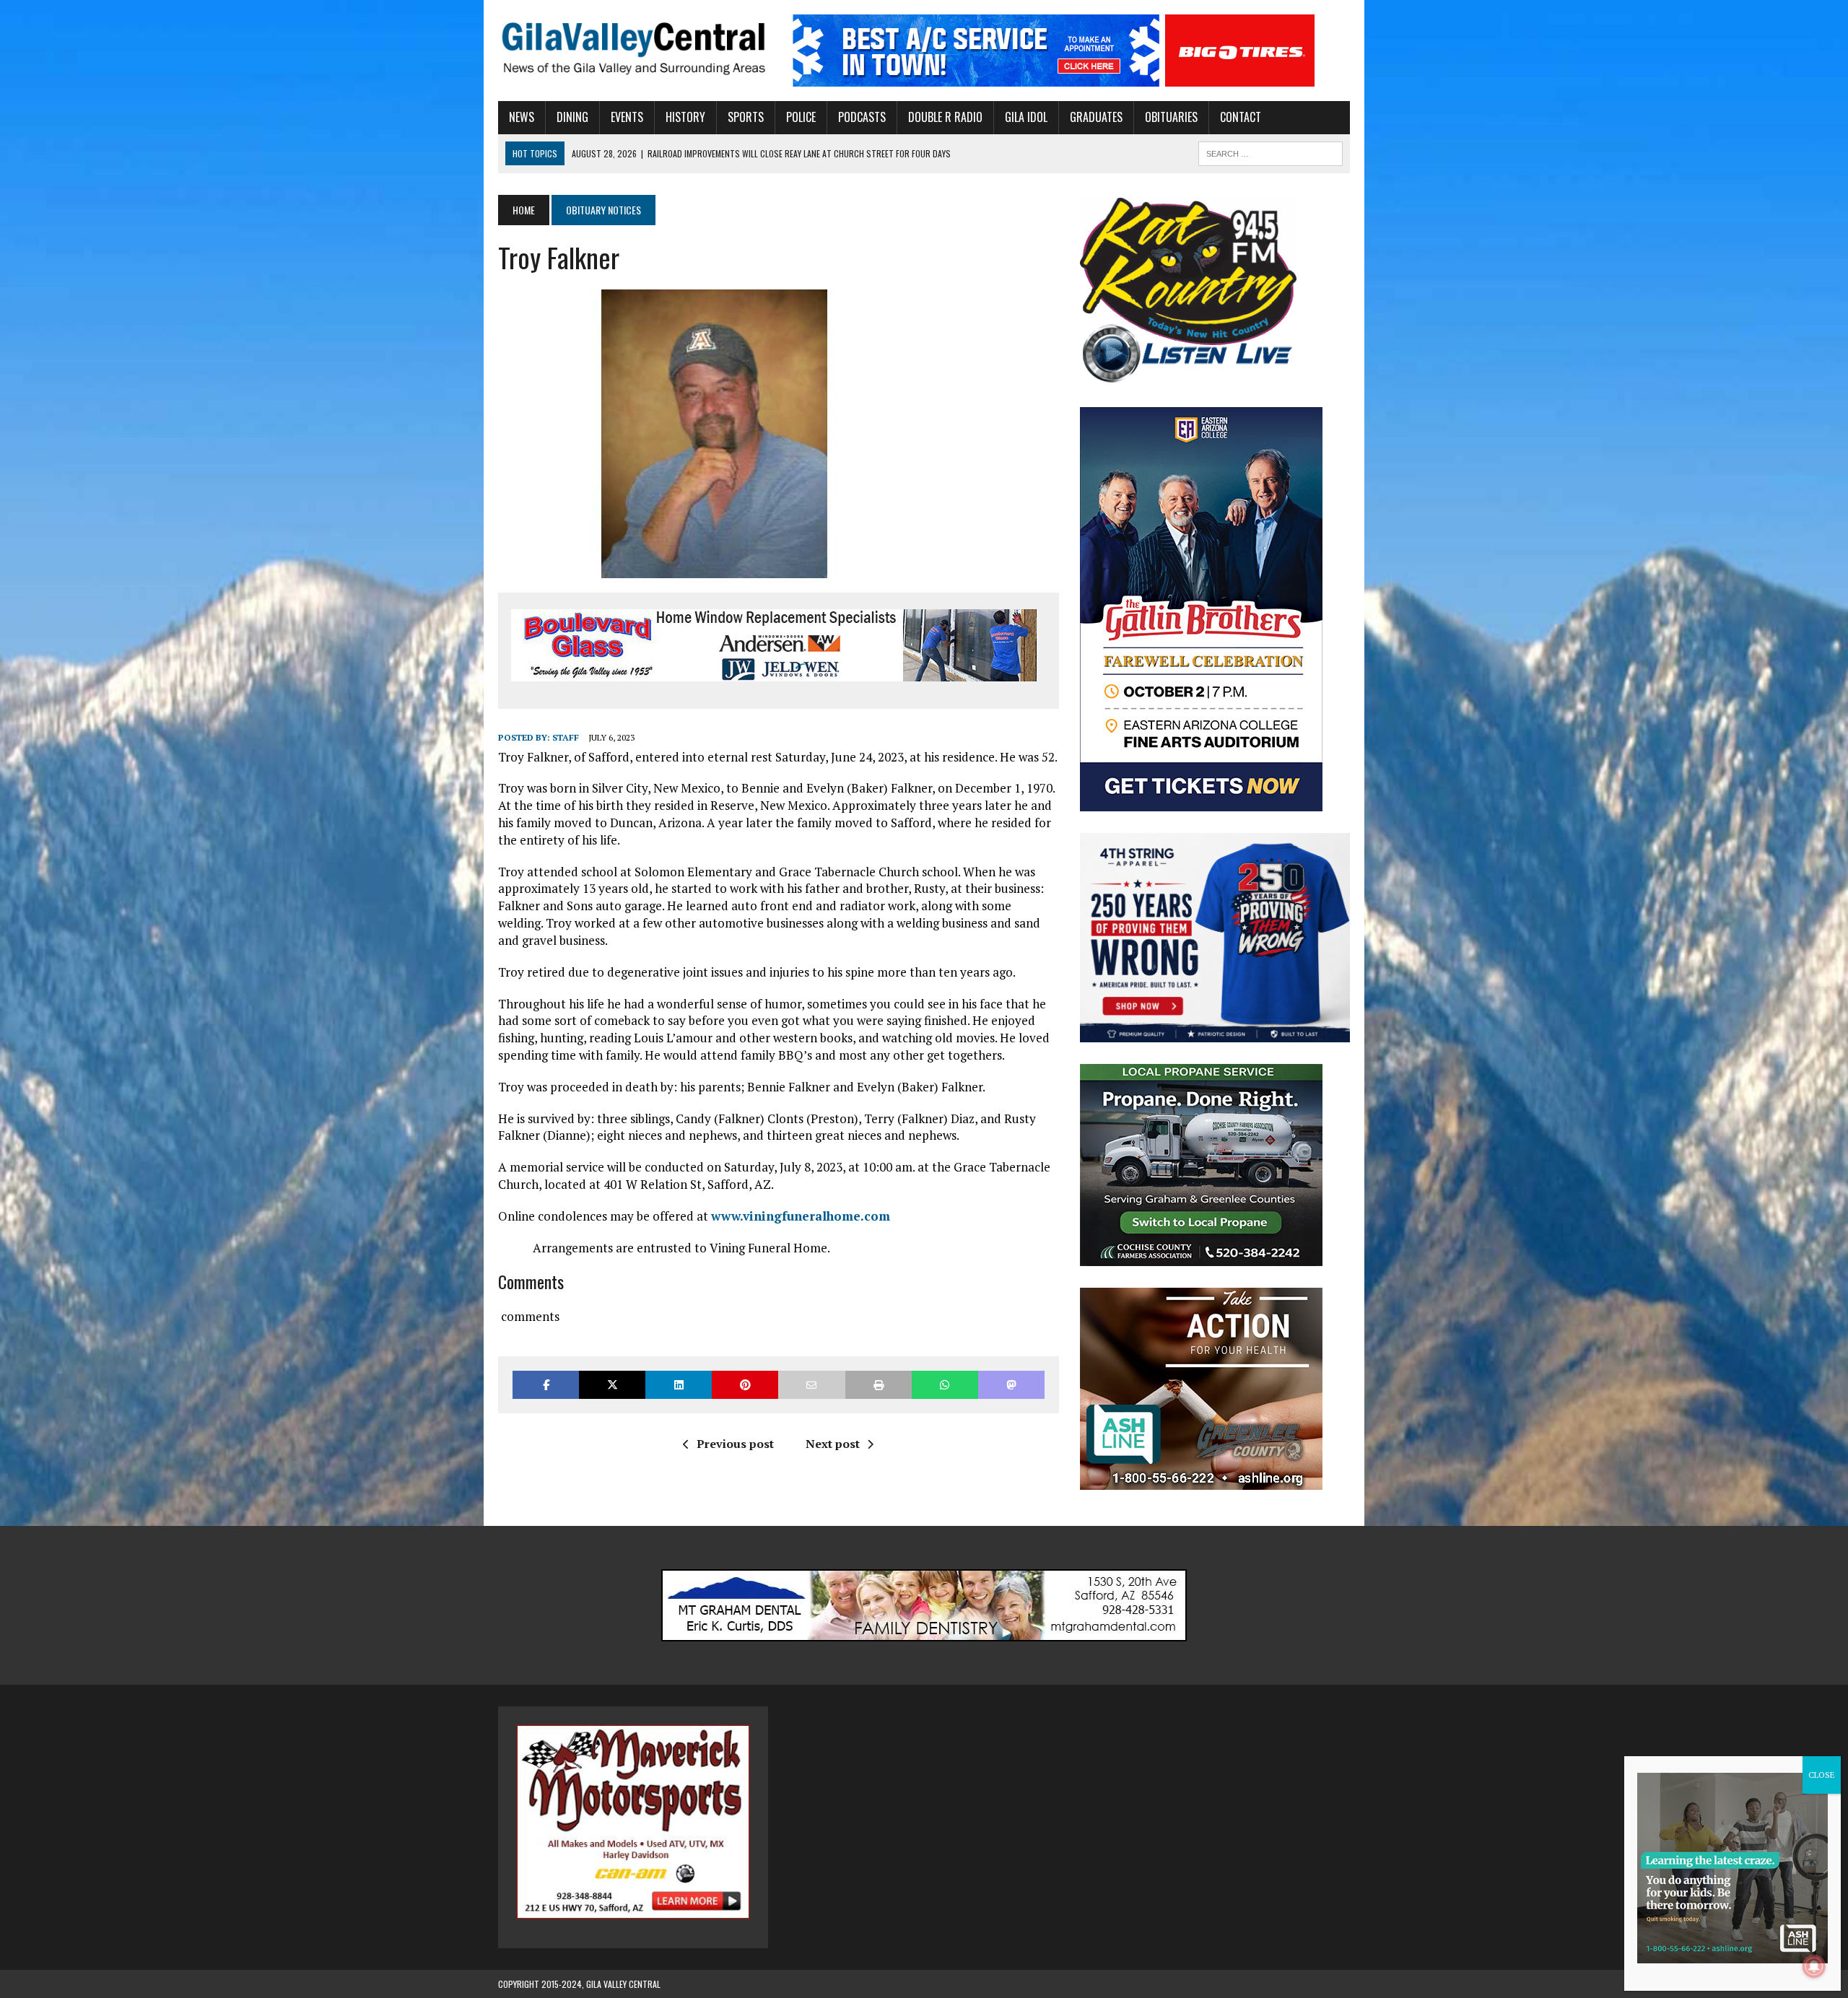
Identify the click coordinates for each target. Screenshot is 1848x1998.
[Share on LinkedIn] (679, 1385)
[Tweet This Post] (612, 1385)
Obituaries (1171, 117)
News (522, 117)
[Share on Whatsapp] (945, 1385)
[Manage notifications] (1814, 1966)
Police (801, 117)
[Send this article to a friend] (811, 1385)
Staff (566, 737)
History (685, 117)
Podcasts (862, 117)
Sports (746, 117)
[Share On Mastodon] (1011, 1385)
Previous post (735, 1444)
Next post (833, 1444)
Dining (572, 117)
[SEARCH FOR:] (1270, 152)
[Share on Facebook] (546, 1385)
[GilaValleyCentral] (633, 48)
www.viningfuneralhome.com (801, 1216)
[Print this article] (879, 1385)
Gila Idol (1026, 117)
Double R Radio (945, 117)
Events (627, 117)
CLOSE (1822, 1775)
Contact (1241, 117)
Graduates (1096, 117)
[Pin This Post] (745, 1385)
